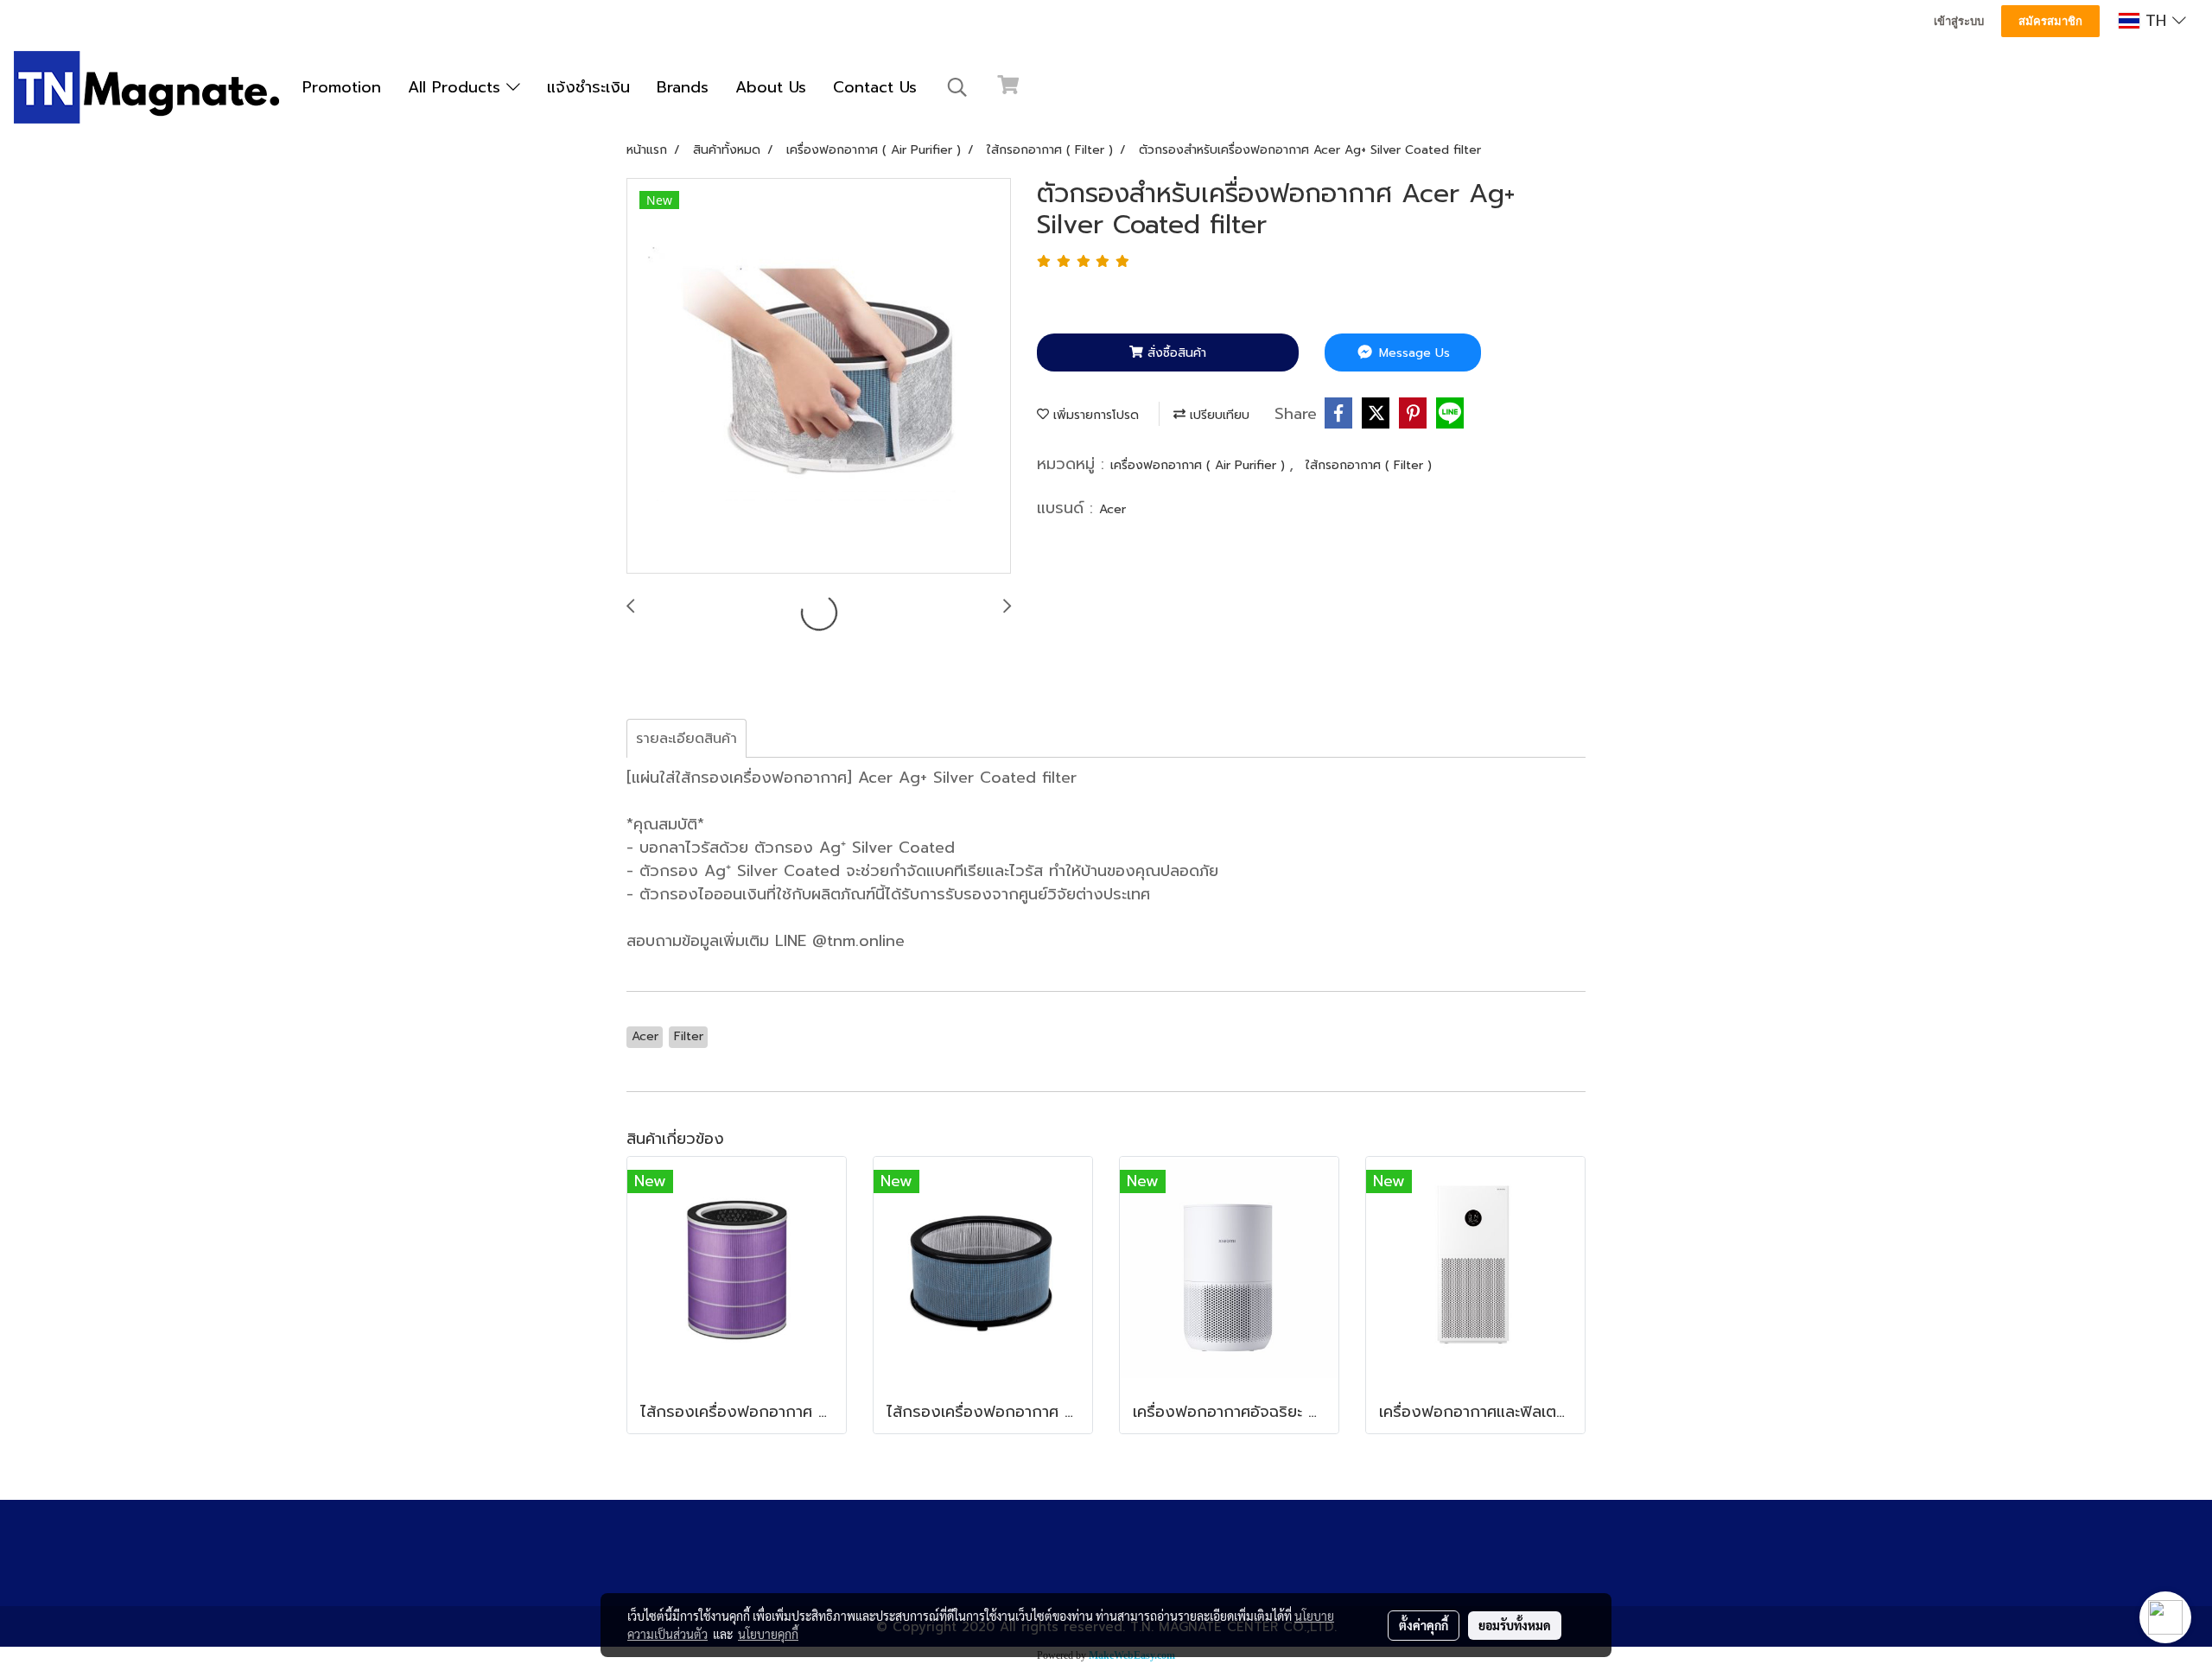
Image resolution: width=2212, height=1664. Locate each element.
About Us (771, 87)
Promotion (342, 87)
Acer (1112, 509)
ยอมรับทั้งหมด (1515, 1625)
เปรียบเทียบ (1217, 415)
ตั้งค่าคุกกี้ (1424, 1625)
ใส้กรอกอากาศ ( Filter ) (1369, 465)
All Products (457, 87)
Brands (683, 87)
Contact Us (875, 87)
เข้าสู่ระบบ (1959, 21)
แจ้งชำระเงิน (588, 87)
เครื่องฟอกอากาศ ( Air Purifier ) (1200, 465)
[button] (957, 87)
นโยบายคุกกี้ (768, 1634)
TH (2156, 21)
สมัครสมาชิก (2050, 21)
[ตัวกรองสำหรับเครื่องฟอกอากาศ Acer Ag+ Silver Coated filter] (819, 377)
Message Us (1412, 353)
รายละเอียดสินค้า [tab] (686, 739)
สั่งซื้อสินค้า (1175, 353)
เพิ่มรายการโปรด (1094, 415)
